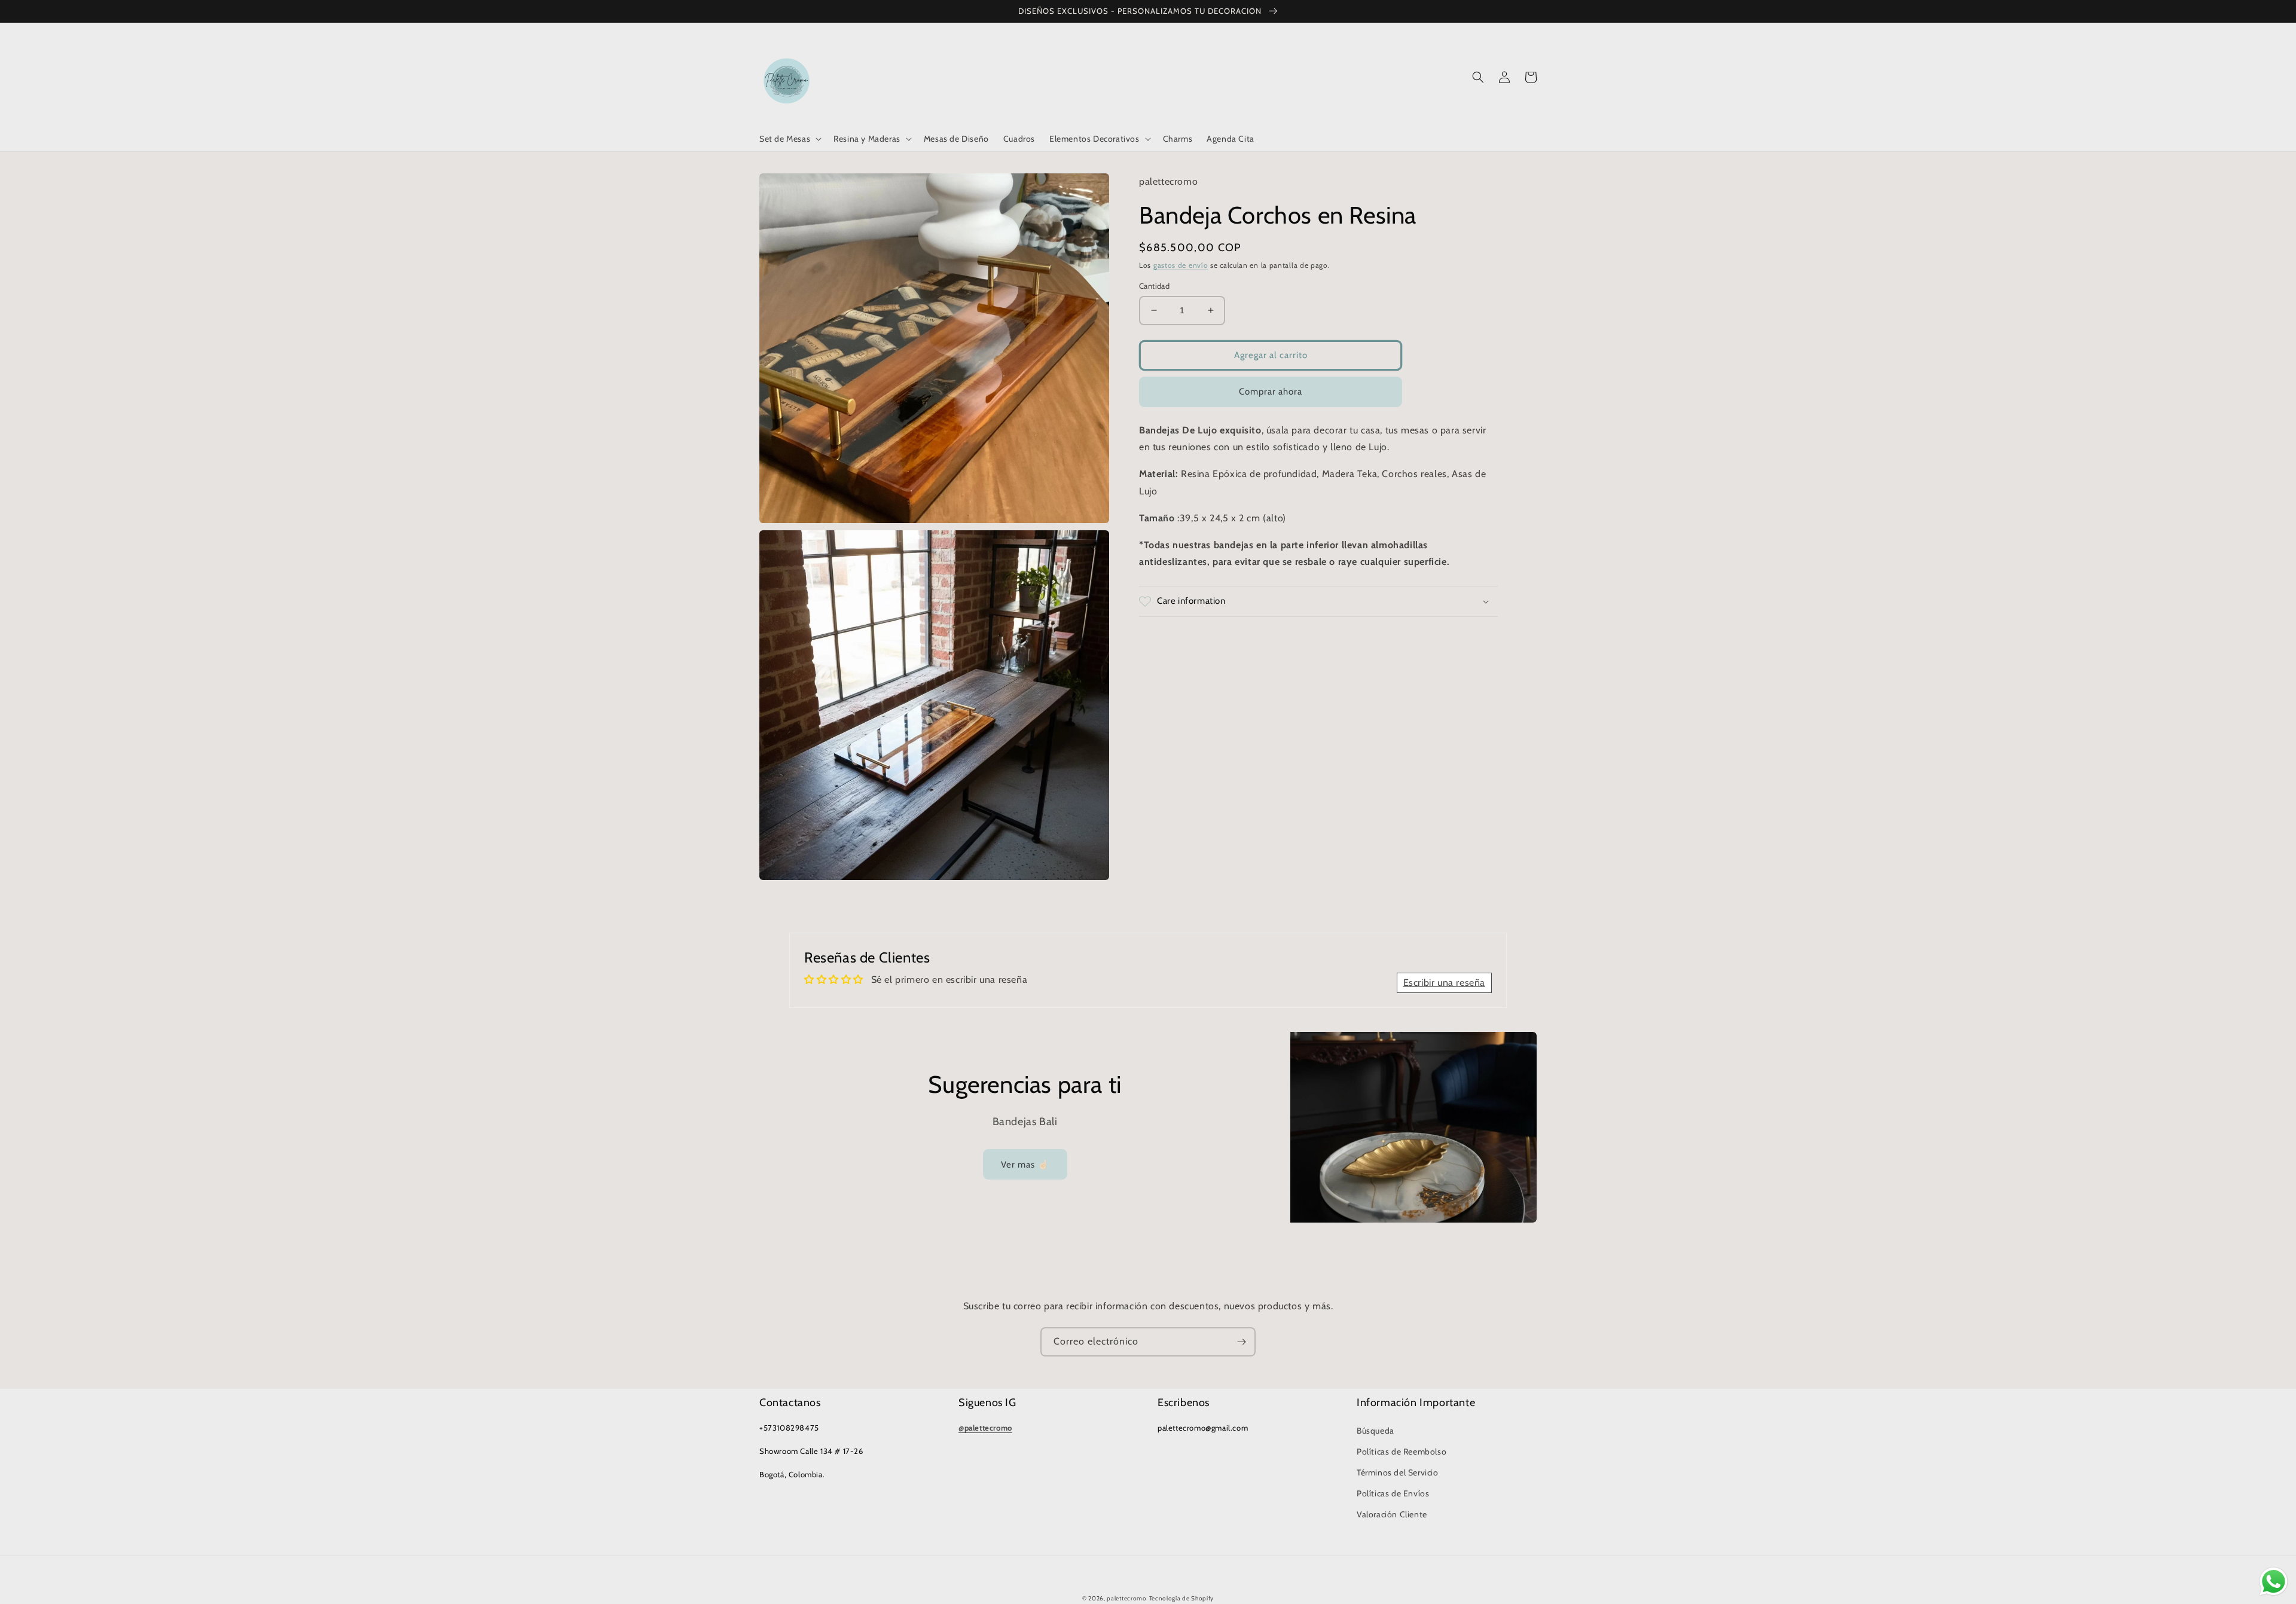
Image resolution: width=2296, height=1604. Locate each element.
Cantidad (1154, 286)
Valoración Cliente (1392, 1514)
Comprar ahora (1271, 392)
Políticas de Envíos (1393, 1493)
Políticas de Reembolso (1402, 1452)
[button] (789, 139)
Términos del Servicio (1398, 1472)
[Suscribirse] (1241, 1342)
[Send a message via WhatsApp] (2274, 1582)
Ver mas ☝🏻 (1025, 1165)
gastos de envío (1181, 265)
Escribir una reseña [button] (1444, 983)
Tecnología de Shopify (1182, 1598)
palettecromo (1126, 1598)
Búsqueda (1376, 1431)
